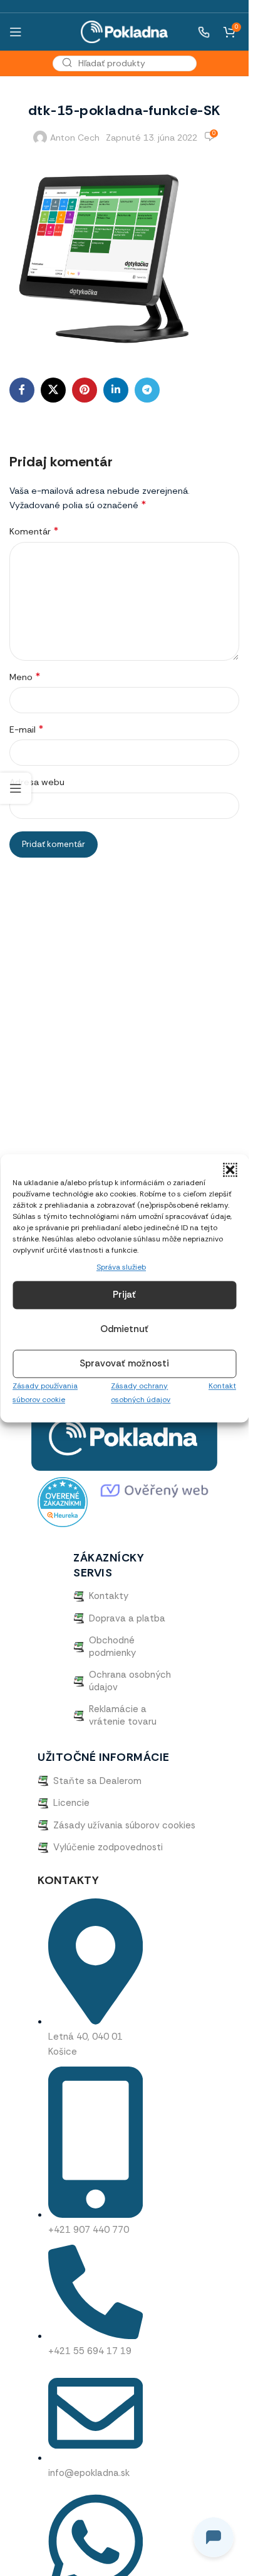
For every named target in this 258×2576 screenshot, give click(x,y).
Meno (25, 677)
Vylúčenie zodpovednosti (108, 1847)
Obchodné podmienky (112, 1646)
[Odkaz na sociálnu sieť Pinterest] (85, 390)
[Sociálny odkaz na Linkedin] (116, 390)
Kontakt (222, 1386)
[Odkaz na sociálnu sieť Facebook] (22, 390)
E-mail (26, 729)
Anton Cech (75, 138)
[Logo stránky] (125, 31)
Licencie (71, 1803)
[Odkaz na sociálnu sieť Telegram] (147, 390)
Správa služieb (121, 1267)
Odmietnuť (124, 1330)
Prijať (124, 1295)
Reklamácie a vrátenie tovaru (123, 1715)
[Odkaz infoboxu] (197, 32)
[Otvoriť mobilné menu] (16, 32)
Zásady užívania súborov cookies (124, 1825)
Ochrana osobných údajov (130, 1681)
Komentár (34, 531)
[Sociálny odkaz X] (53, 390)
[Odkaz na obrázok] (124, 1436)
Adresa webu (37, 782)
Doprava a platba (127, 1618)
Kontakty (109, 1596)
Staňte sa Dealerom (97, 1781)
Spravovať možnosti (124, 1364)
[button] (230, 1170)
